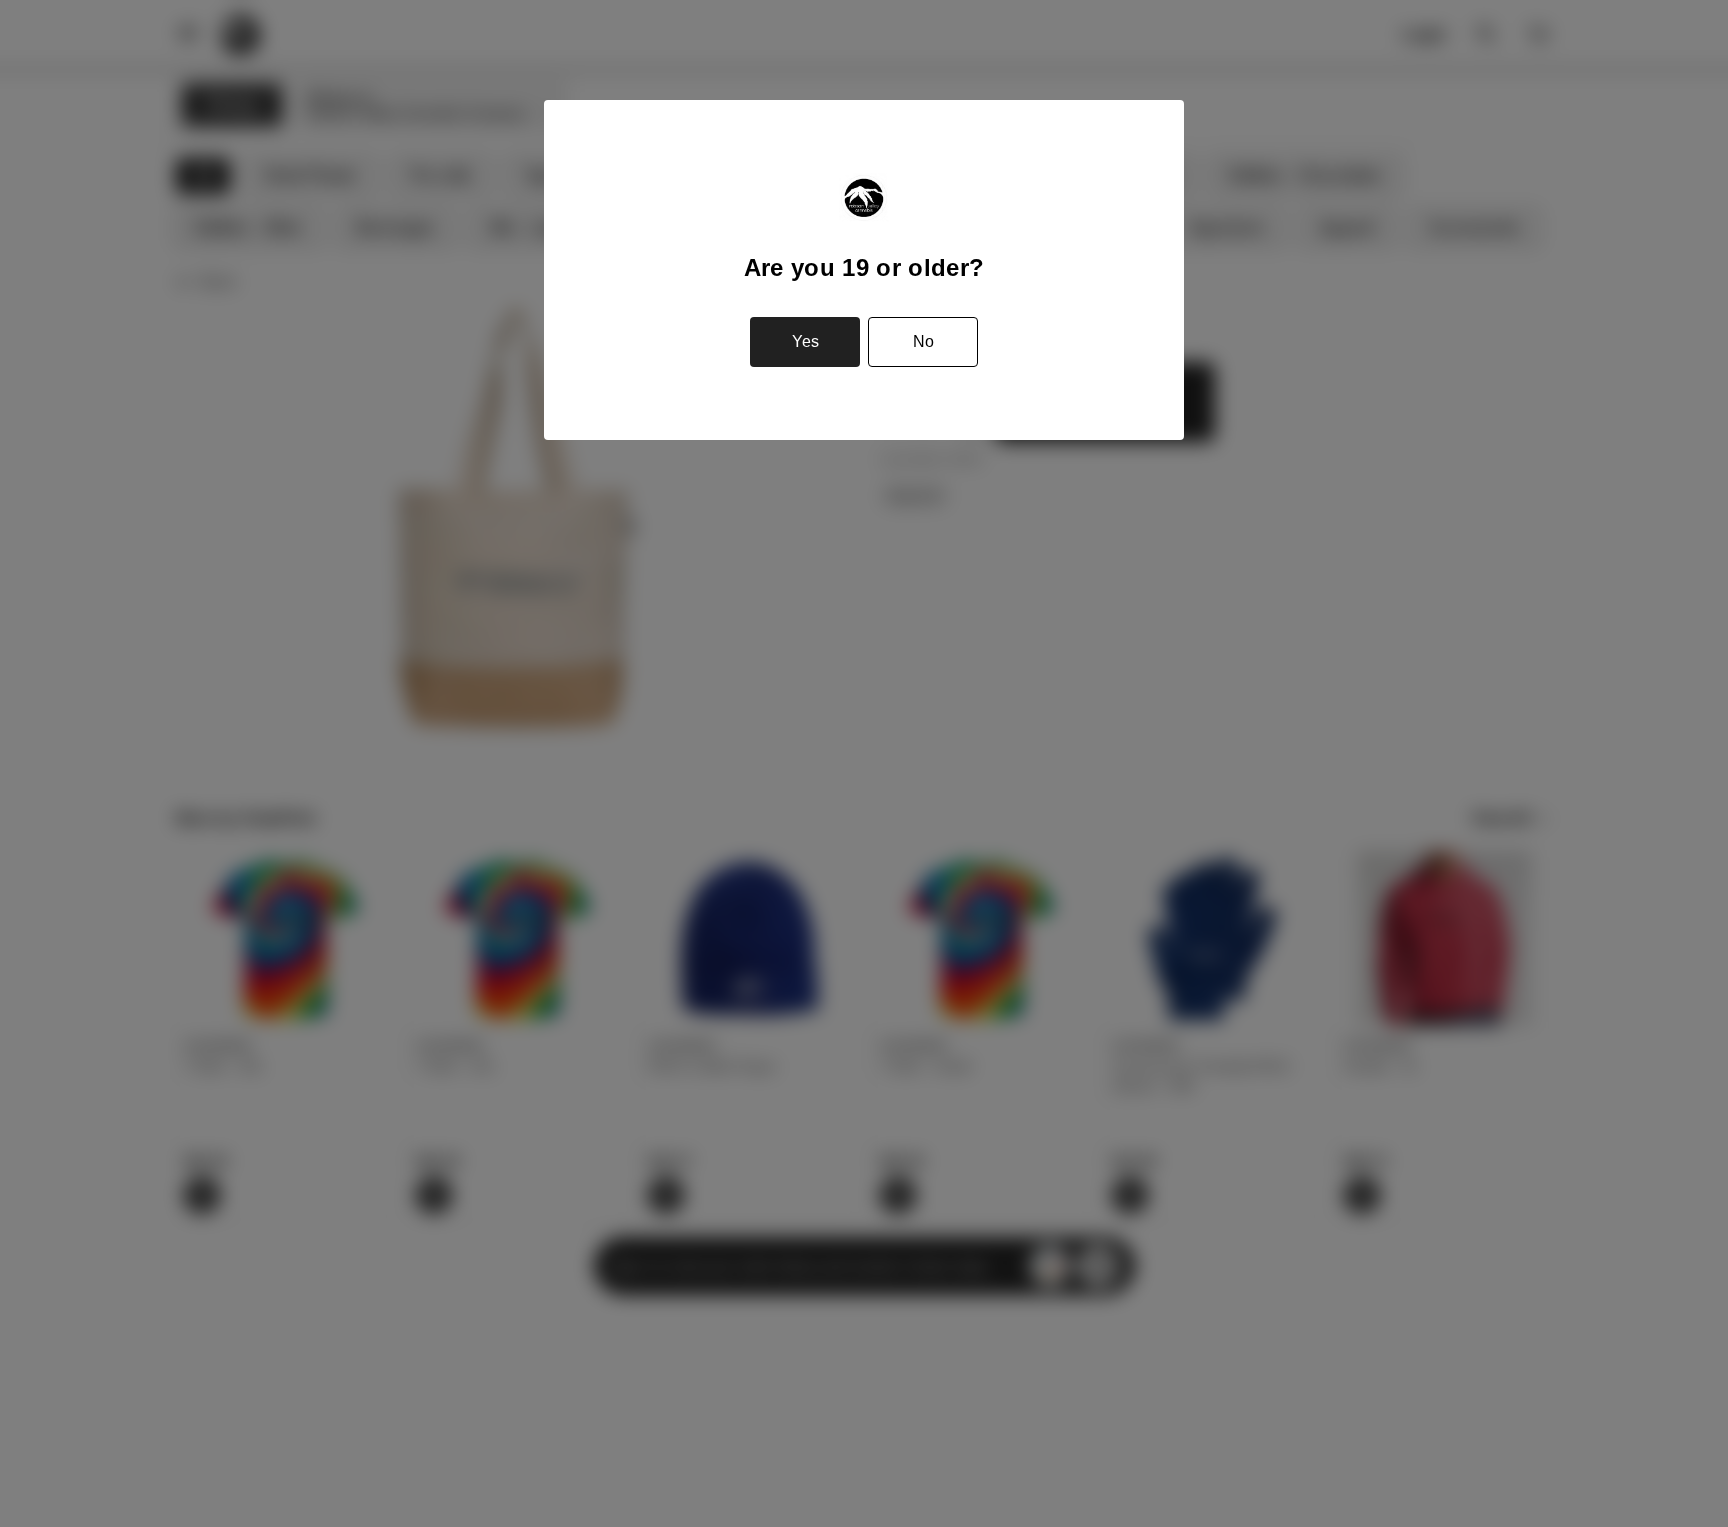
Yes (805, 341)
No (923, 341)
